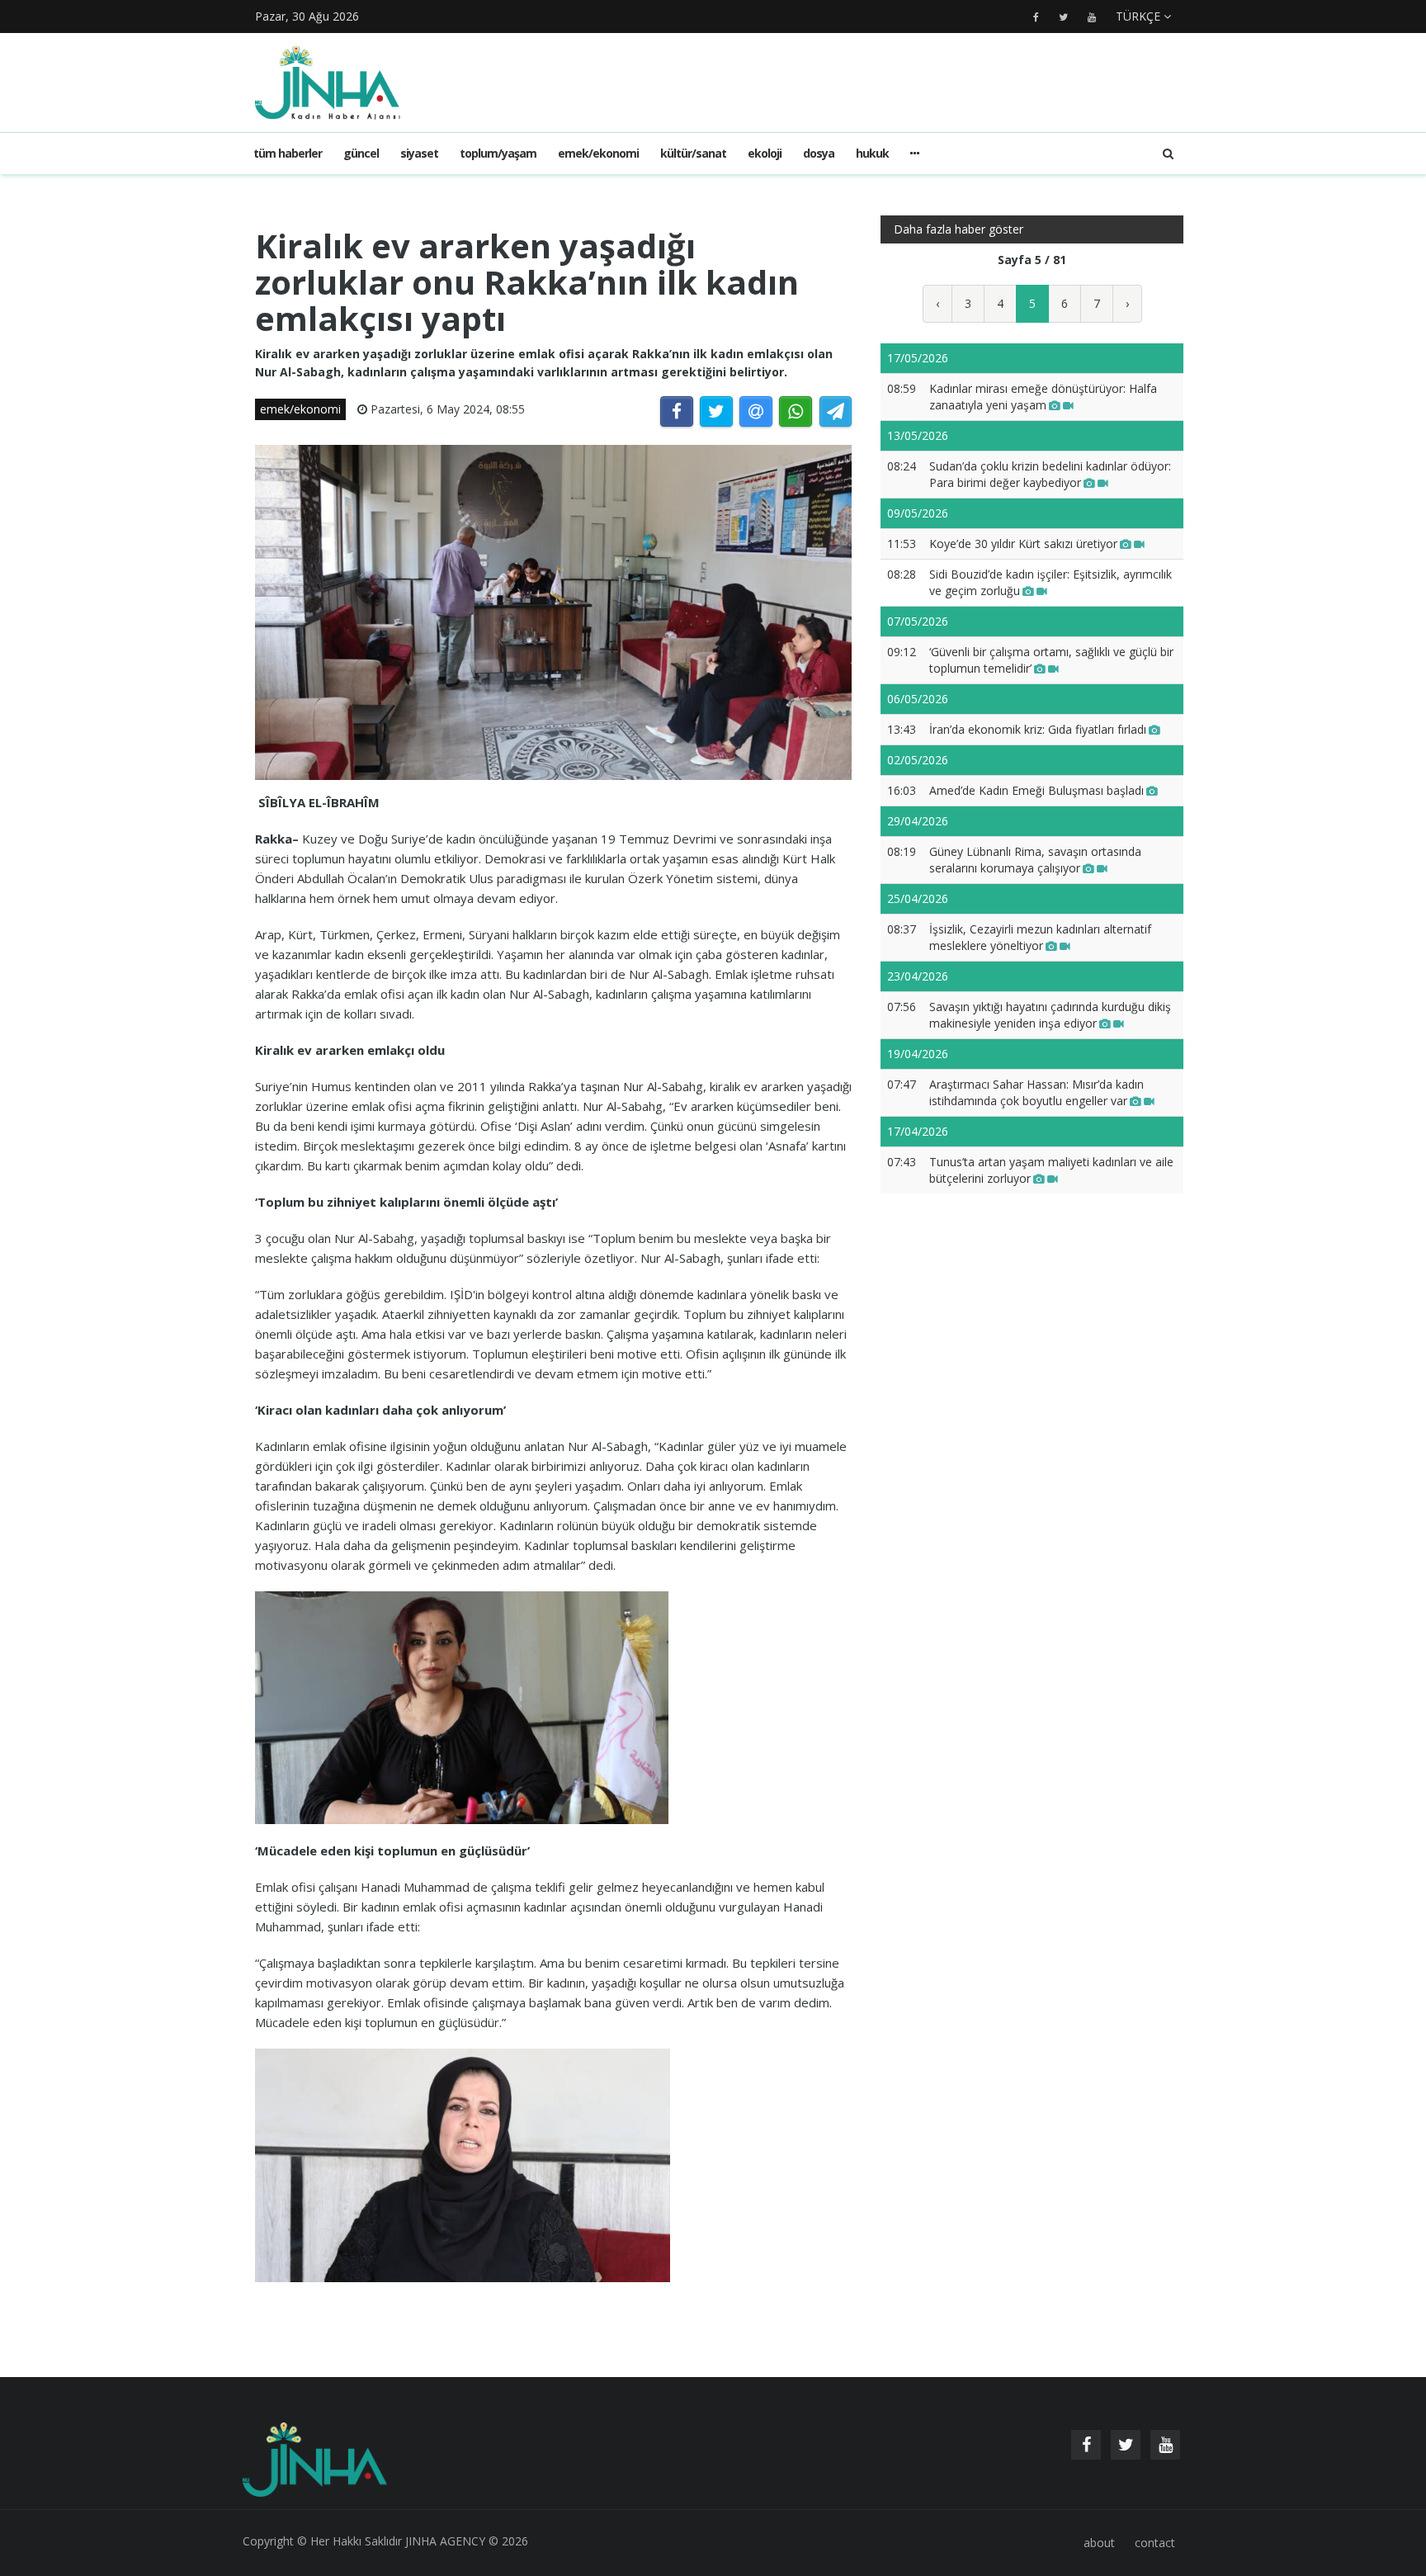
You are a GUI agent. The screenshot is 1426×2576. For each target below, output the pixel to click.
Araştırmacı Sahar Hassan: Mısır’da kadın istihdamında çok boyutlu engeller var (1036, 1092)
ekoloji (765, 153)
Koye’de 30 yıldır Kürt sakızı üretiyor (1023, 544)
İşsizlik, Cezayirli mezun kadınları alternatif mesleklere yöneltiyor (1040, 937)
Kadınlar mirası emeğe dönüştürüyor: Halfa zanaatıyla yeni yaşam (1043, 397)
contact (1155, 2543)
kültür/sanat (693, 153)
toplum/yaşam (498, 153)
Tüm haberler (288, 153)
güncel (361, 153)
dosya (819, 153)
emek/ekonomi (598, 153)
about (1099, 2543)
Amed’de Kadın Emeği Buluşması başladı (1036, 790)
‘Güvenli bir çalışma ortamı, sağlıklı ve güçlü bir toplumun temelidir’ (1051, 660)
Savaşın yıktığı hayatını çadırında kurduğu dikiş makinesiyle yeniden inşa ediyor (1050, 1015)
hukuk (872, 153)
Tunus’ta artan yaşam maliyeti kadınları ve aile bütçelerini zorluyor (1051, 1170)
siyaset (419, 153)
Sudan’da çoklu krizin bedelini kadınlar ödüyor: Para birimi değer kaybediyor (1050, 474)
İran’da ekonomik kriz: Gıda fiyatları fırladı (1038, 729)
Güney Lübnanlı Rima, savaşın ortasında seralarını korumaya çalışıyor (1035, 860)
